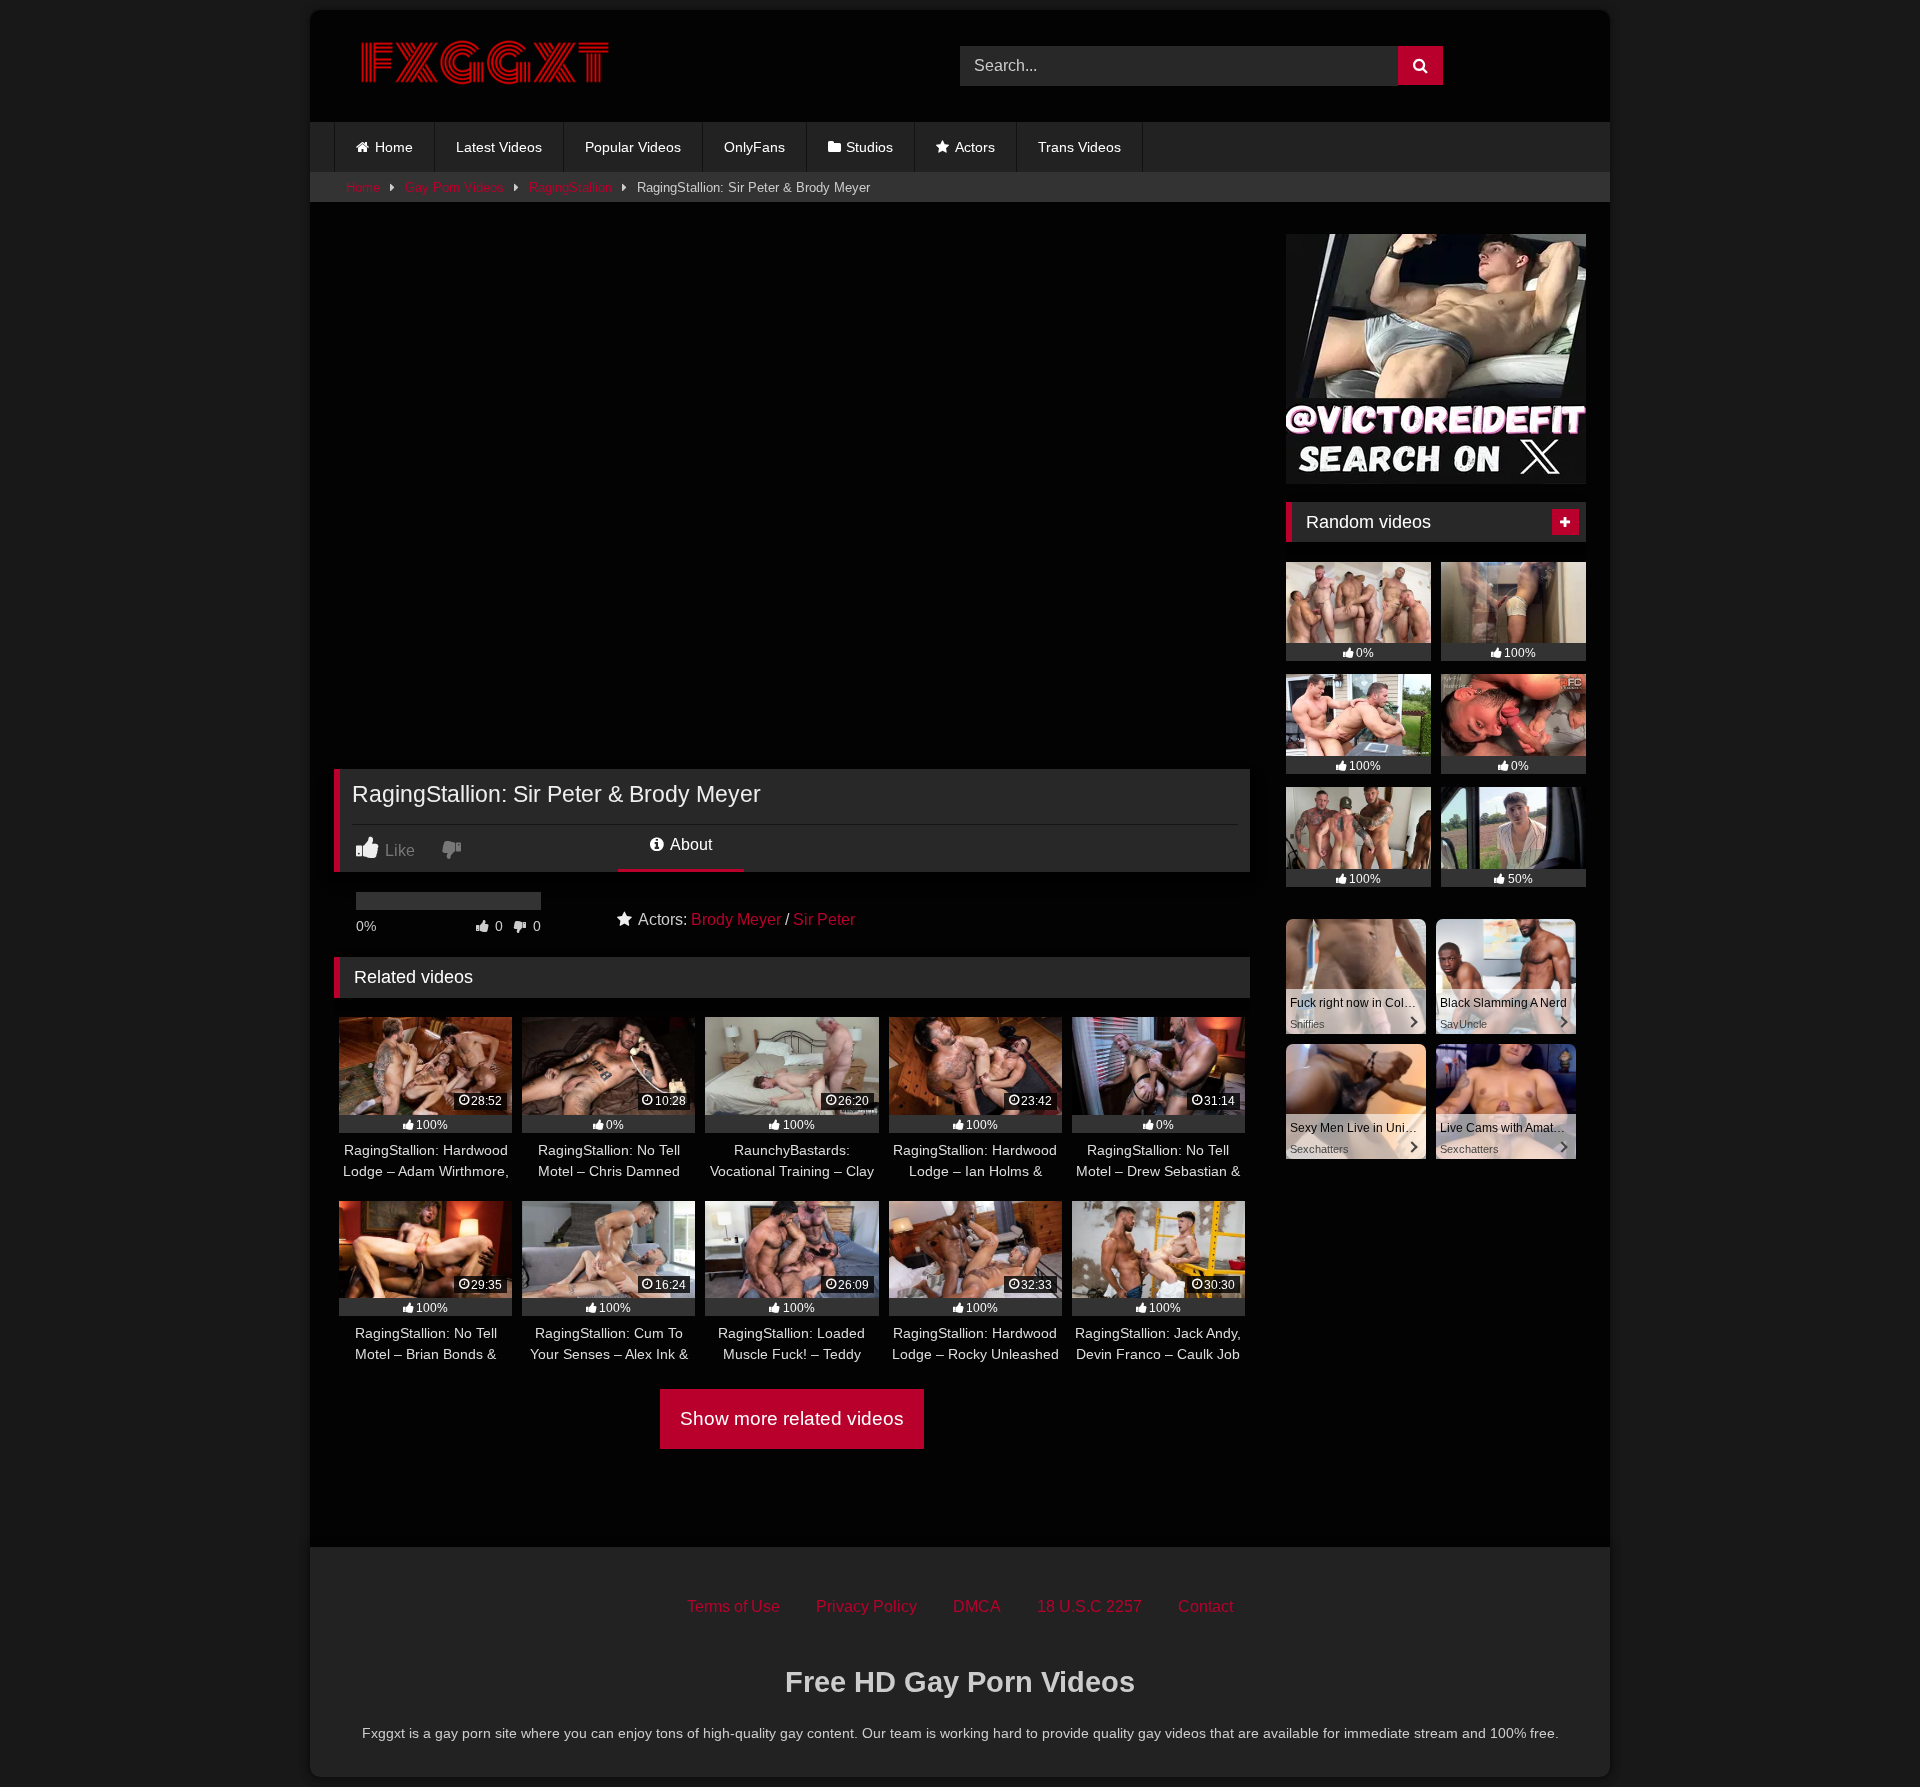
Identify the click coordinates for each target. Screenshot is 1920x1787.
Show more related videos (792, 1418)
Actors (975, 147)
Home (394, 147)
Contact (1205, 1606)
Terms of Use (733, 1606)
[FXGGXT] (484, 66)
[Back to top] (1858, 1727)
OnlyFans (754, 147)
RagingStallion (570, 187)
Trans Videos (1079, 147)
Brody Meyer (736, 919)
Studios (869, 147)
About (689, 844)
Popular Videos (633, 147)
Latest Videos (499, 147)
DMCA (977, 1606)
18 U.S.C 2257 (1089, 1606)
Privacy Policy (866, 1606)
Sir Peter (824, 919)
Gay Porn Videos (454, 187)
